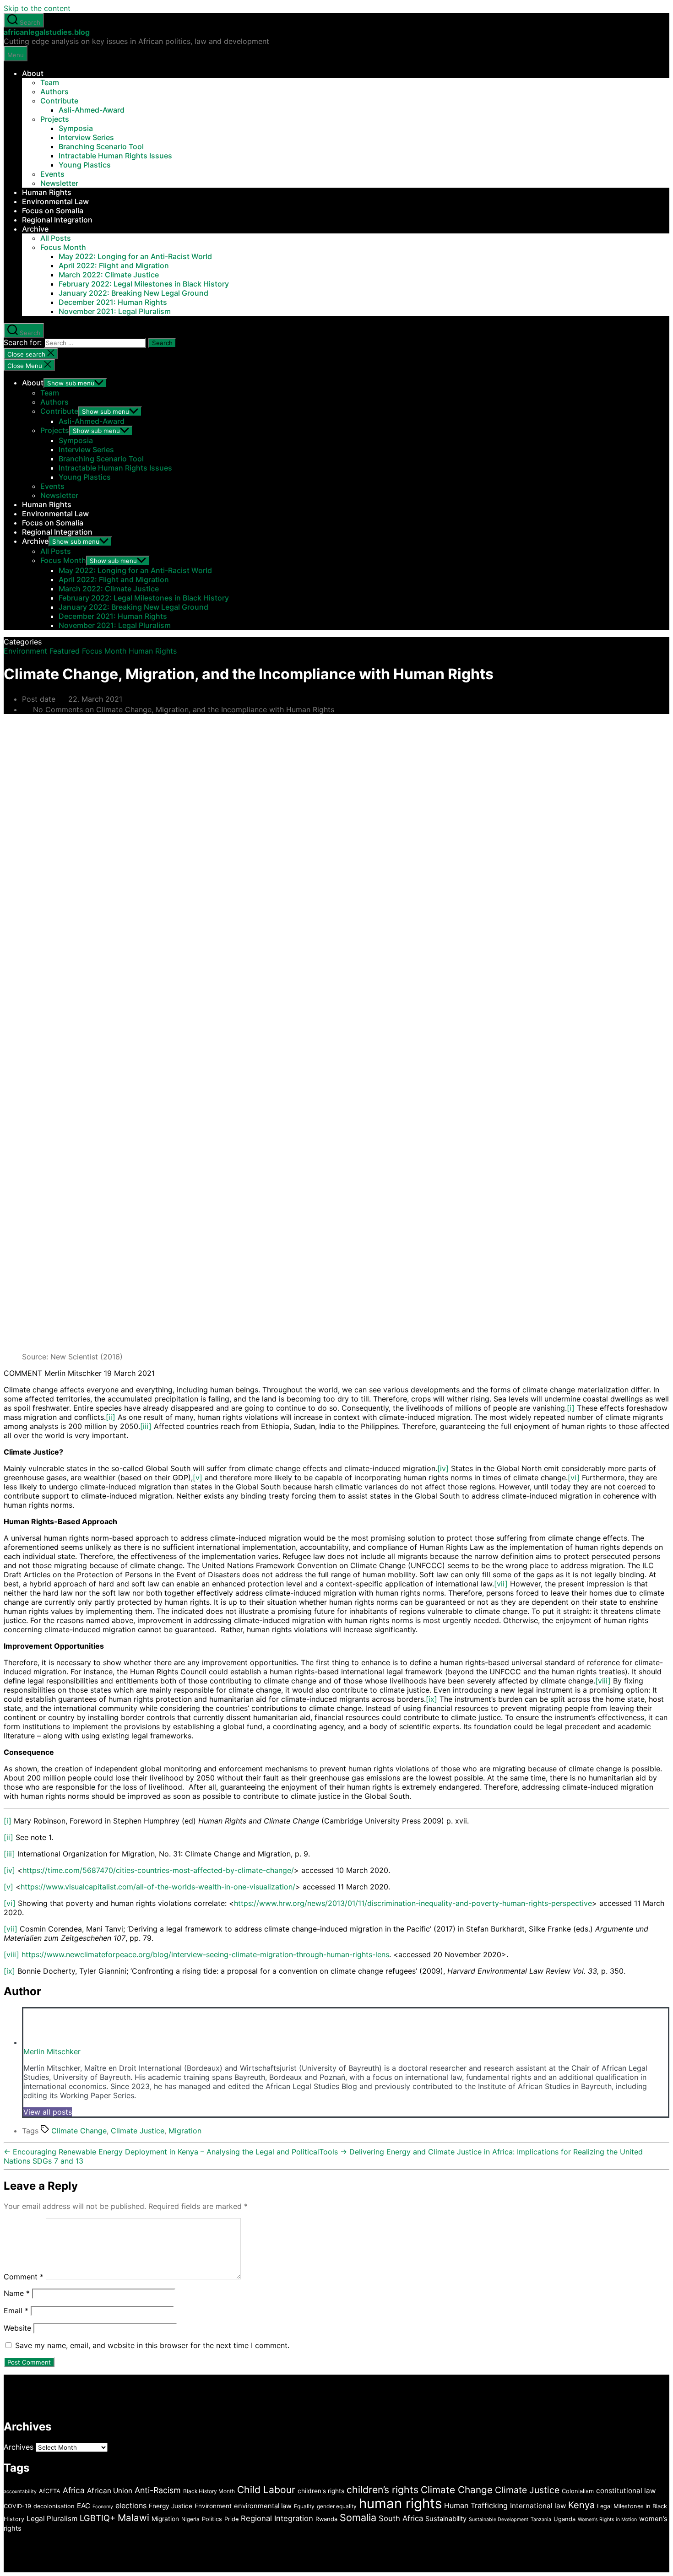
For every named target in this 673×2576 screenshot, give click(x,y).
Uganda (564, 2519)
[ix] (431, 1699)
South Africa (401, 2518)
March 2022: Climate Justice (109, 275)
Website (17, 2328)
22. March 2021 (95, 699)
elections (131, 2506)
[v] (198, 1477)
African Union (110, 2491)
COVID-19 (17, 2506)
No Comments (184, 709)
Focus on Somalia (53, 211)
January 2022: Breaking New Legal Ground (133, 293)
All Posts (56, 238)
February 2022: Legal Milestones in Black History (144, 284)
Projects (55, 119)
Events (52, 174)
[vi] (574, 1477)
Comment (24, 2277)
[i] (571, 1408)
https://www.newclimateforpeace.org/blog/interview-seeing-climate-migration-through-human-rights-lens (205, 1954)
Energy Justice (171, 2506)
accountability (20, 2492)
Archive (35, 229)
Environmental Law (55, 201)
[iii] (146, 1426)
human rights (400, 2503)
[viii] (603, 1681)
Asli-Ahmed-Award (92, 110)
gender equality (337, 2506)
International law (538, 2506)
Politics (212, 2519)
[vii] (501, 1584)
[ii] (111, 1417)
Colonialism (578, 2491)
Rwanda (326, 2519)
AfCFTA (50, 2491)
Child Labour (266, 2489)
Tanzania (541, 2519)
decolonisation (54, 2506)
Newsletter (59, 183)
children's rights (321, 2491)
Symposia (76, 128)
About (33, 73)
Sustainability (446, 2519)
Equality (304, 2506)
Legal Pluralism (52, 2519)
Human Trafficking (476, 2506)
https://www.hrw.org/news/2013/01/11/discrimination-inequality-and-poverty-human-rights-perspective (413, 1903)
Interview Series (86, 137)
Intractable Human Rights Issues (115, 156)
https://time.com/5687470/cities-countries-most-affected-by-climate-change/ (158, 1870)
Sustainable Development (499, 2519)
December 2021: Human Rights (113, 302)
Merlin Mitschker (52, 2051)
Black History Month (209, 2491)
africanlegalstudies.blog (47, 32)
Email (16, 2311)
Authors (54, 92)
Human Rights (47, 192)
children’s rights (383, 2489)
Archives (19, 2447)
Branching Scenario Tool (101, 146)
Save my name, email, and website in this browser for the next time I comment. (152, 2345)
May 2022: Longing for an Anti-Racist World (135, 256)
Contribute (59, 101)
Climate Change (79, 2131)
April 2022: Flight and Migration (114, 265)
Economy (103, 2507)
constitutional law (626, 2491)
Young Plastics (85, 165)
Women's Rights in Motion (607, 2519)
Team (50, 82)
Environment (25, 651)
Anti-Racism (158, 2490)
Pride (231, 2519)
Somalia (358, 2517)
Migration (185, 2131)
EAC (84, 2506)
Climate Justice (138, 2131)
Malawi (133, 2518)
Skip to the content (37, 8)
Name (17, 2293)
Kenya (581, 2505)
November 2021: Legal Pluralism (115, 311)
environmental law (263, 2506)
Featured (65, 651)
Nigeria (190, 2519)
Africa (74, 2490)
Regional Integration (57, 220)
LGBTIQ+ (98, 2518)
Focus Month (63, 247)
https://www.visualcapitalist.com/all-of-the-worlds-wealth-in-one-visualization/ (158, 1887)
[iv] (443, 1468)
